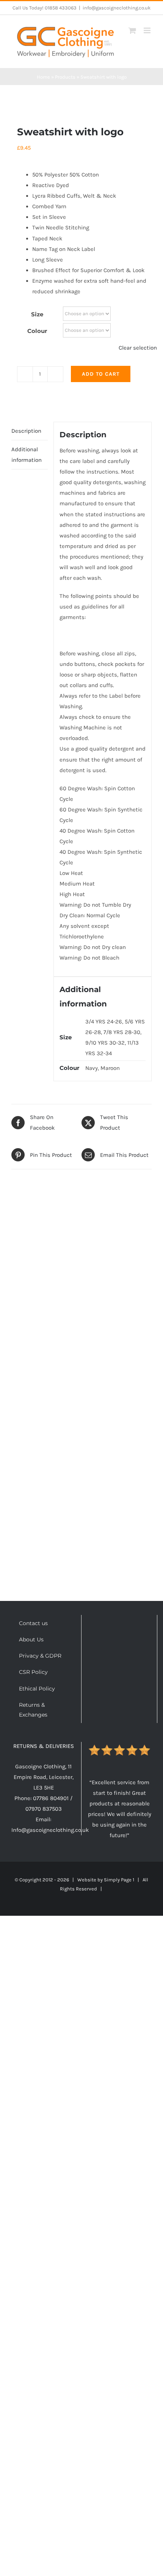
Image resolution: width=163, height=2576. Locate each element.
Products (65, 77)
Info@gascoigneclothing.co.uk (50, 1830)
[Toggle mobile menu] (148, 30)
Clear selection (138, 348)
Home (43, 77)
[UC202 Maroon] (81, 96)
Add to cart (101, 374)
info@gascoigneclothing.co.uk (117, 8)
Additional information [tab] (27, 455)
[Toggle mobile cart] (132, 30)
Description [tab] (26, 431)
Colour (37, 331)
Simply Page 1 (119, 1880)
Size (37, 314)
